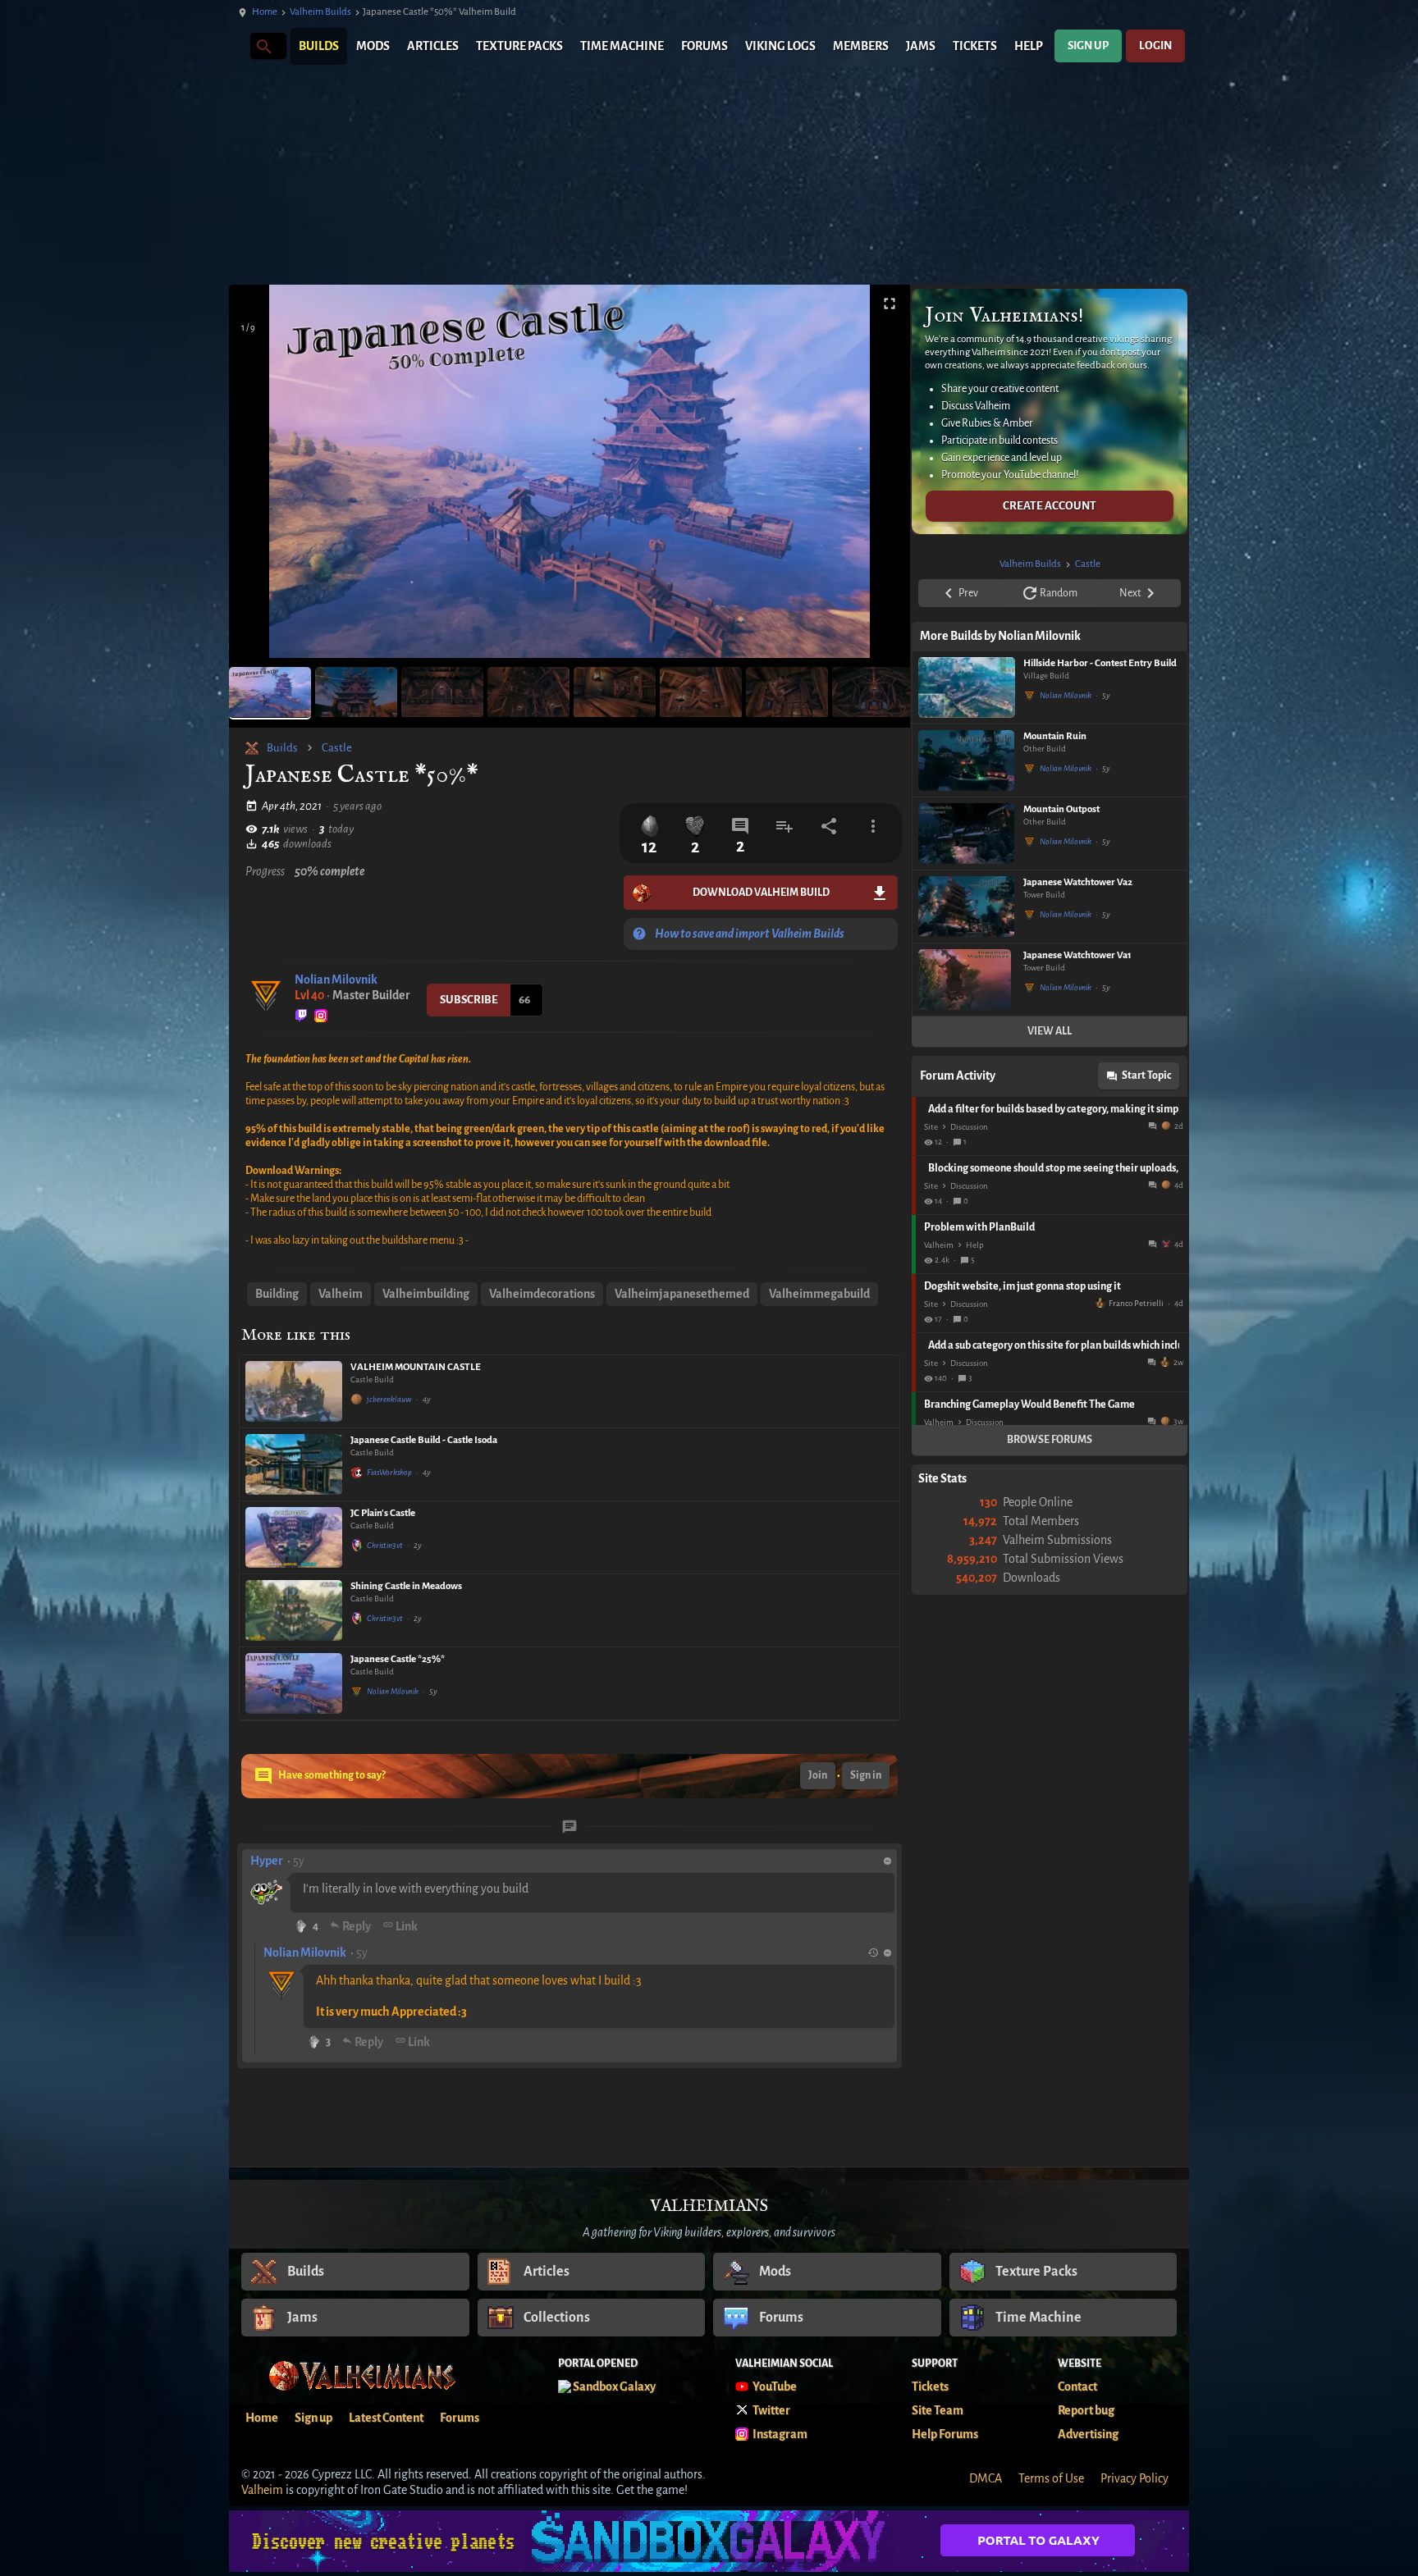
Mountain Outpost (1061, 809)
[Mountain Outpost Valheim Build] (967, 834)
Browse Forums (1050, 1440)
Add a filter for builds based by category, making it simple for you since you (1054, 1109)
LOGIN (1155, 46)
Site (931, 1127)
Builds (282, 748)
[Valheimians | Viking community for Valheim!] (237, 46)
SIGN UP (1088, 46)
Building (277, 1294)
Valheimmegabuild (819, 1294)
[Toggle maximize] (890, 304)
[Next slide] (877, 478)
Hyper (267, 1861)
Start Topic (1146, 1076)
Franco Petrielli (1136, 1303)
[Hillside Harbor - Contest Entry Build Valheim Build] (967, 687)
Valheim (341, 1294)
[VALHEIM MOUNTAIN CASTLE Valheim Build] (294, 1391)
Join (818, 1775)
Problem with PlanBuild (979, 1227)
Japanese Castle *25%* (398, 1659)
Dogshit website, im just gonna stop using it (1022, 1286)
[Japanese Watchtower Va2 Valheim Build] (967, 907)
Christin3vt (385, 1545)
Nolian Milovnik (336, 980)
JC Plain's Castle (383, 1513)
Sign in (866, 1775)
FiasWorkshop (389, 1472)
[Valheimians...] (263, 46)
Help (975, 1245)
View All (1050, 1031)
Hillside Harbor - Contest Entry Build (1100, 663)
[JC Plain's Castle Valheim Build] (294, 1537)
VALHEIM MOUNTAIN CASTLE (416, 1367)
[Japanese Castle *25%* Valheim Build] (294, 1683)
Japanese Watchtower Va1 (1077, 955)
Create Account (1050, 506)
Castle (337, 748)
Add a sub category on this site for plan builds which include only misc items (1054, 1345)
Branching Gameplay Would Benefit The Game (1029, 1404)
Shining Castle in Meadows (406, 1586)
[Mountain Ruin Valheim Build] (967, 760)
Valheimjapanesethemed (682, 1294)
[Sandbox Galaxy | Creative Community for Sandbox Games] (709, 2541)
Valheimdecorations (542, 1294)
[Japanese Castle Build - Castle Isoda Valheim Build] (294, 1464)
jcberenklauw (389, 1399)
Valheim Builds (320, 12)
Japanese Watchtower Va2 (1078, 882)
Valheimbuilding (426, 1294)
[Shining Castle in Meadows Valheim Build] (294, 1610)
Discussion (969, 1127)
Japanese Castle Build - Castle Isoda (424, 1440)
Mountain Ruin (1055, 736)
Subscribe (469, 1000)
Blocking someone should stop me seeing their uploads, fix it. (1054, 1168)
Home (265, 12)
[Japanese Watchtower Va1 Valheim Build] (967, 980)
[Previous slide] (262, 478)
